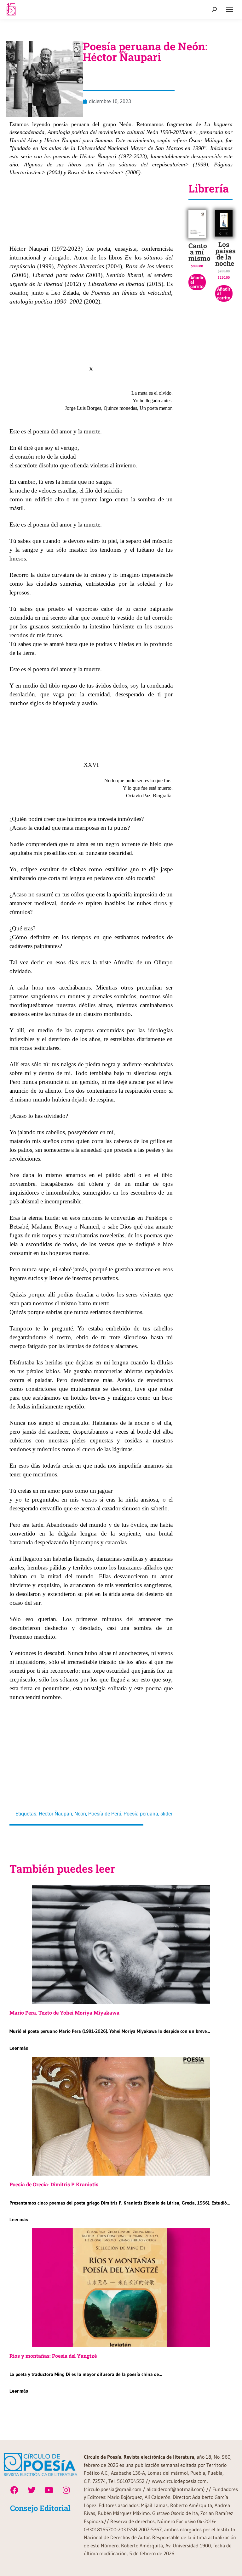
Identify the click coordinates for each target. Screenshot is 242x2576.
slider (166, 1814)
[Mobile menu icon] (229, 9)
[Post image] (121, 1945)
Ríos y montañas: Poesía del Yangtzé (53, 2356)
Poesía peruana (141, 1814)
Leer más (19, 2048)
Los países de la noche (225, 254)
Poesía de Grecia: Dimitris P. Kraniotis (54, 2184)
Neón (80, 1814)
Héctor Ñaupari (55, 1814)
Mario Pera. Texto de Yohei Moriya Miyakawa (64, 2013)
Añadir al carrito (197, 282)
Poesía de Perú (105, 1814)
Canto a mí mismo (199, 252)
